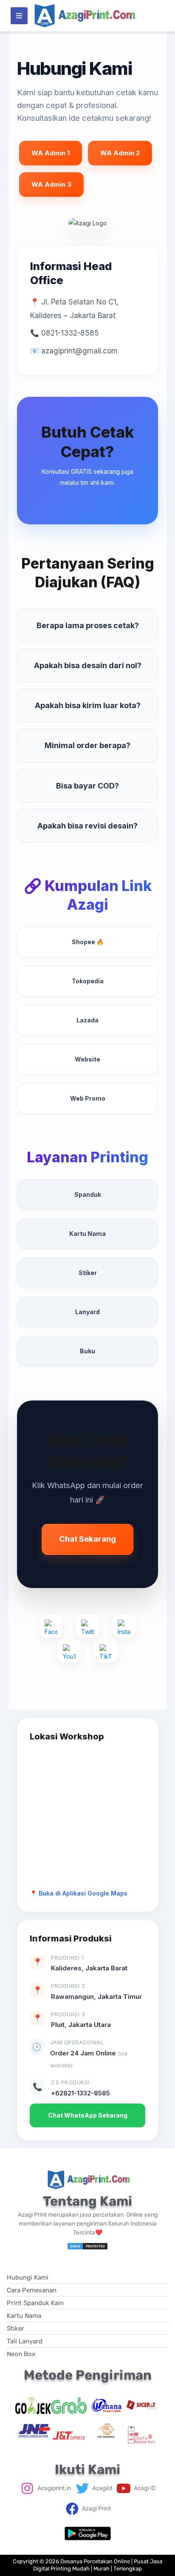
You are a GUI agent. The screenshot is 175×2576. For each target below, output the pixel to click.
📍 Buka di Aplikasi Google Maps (79, 1893)
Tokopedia (88, 981)
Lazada (87, 1020)
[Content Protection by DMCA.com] (87, 2245)
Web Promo (88, 1098)
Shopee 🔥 (88, 942)
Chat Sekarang (87, 1539)
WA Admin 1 (51, 153)
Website (87, 1059)
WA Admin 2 (120, 153)
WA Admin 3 (51, 184)
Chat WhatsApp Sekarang (88, 2115)
